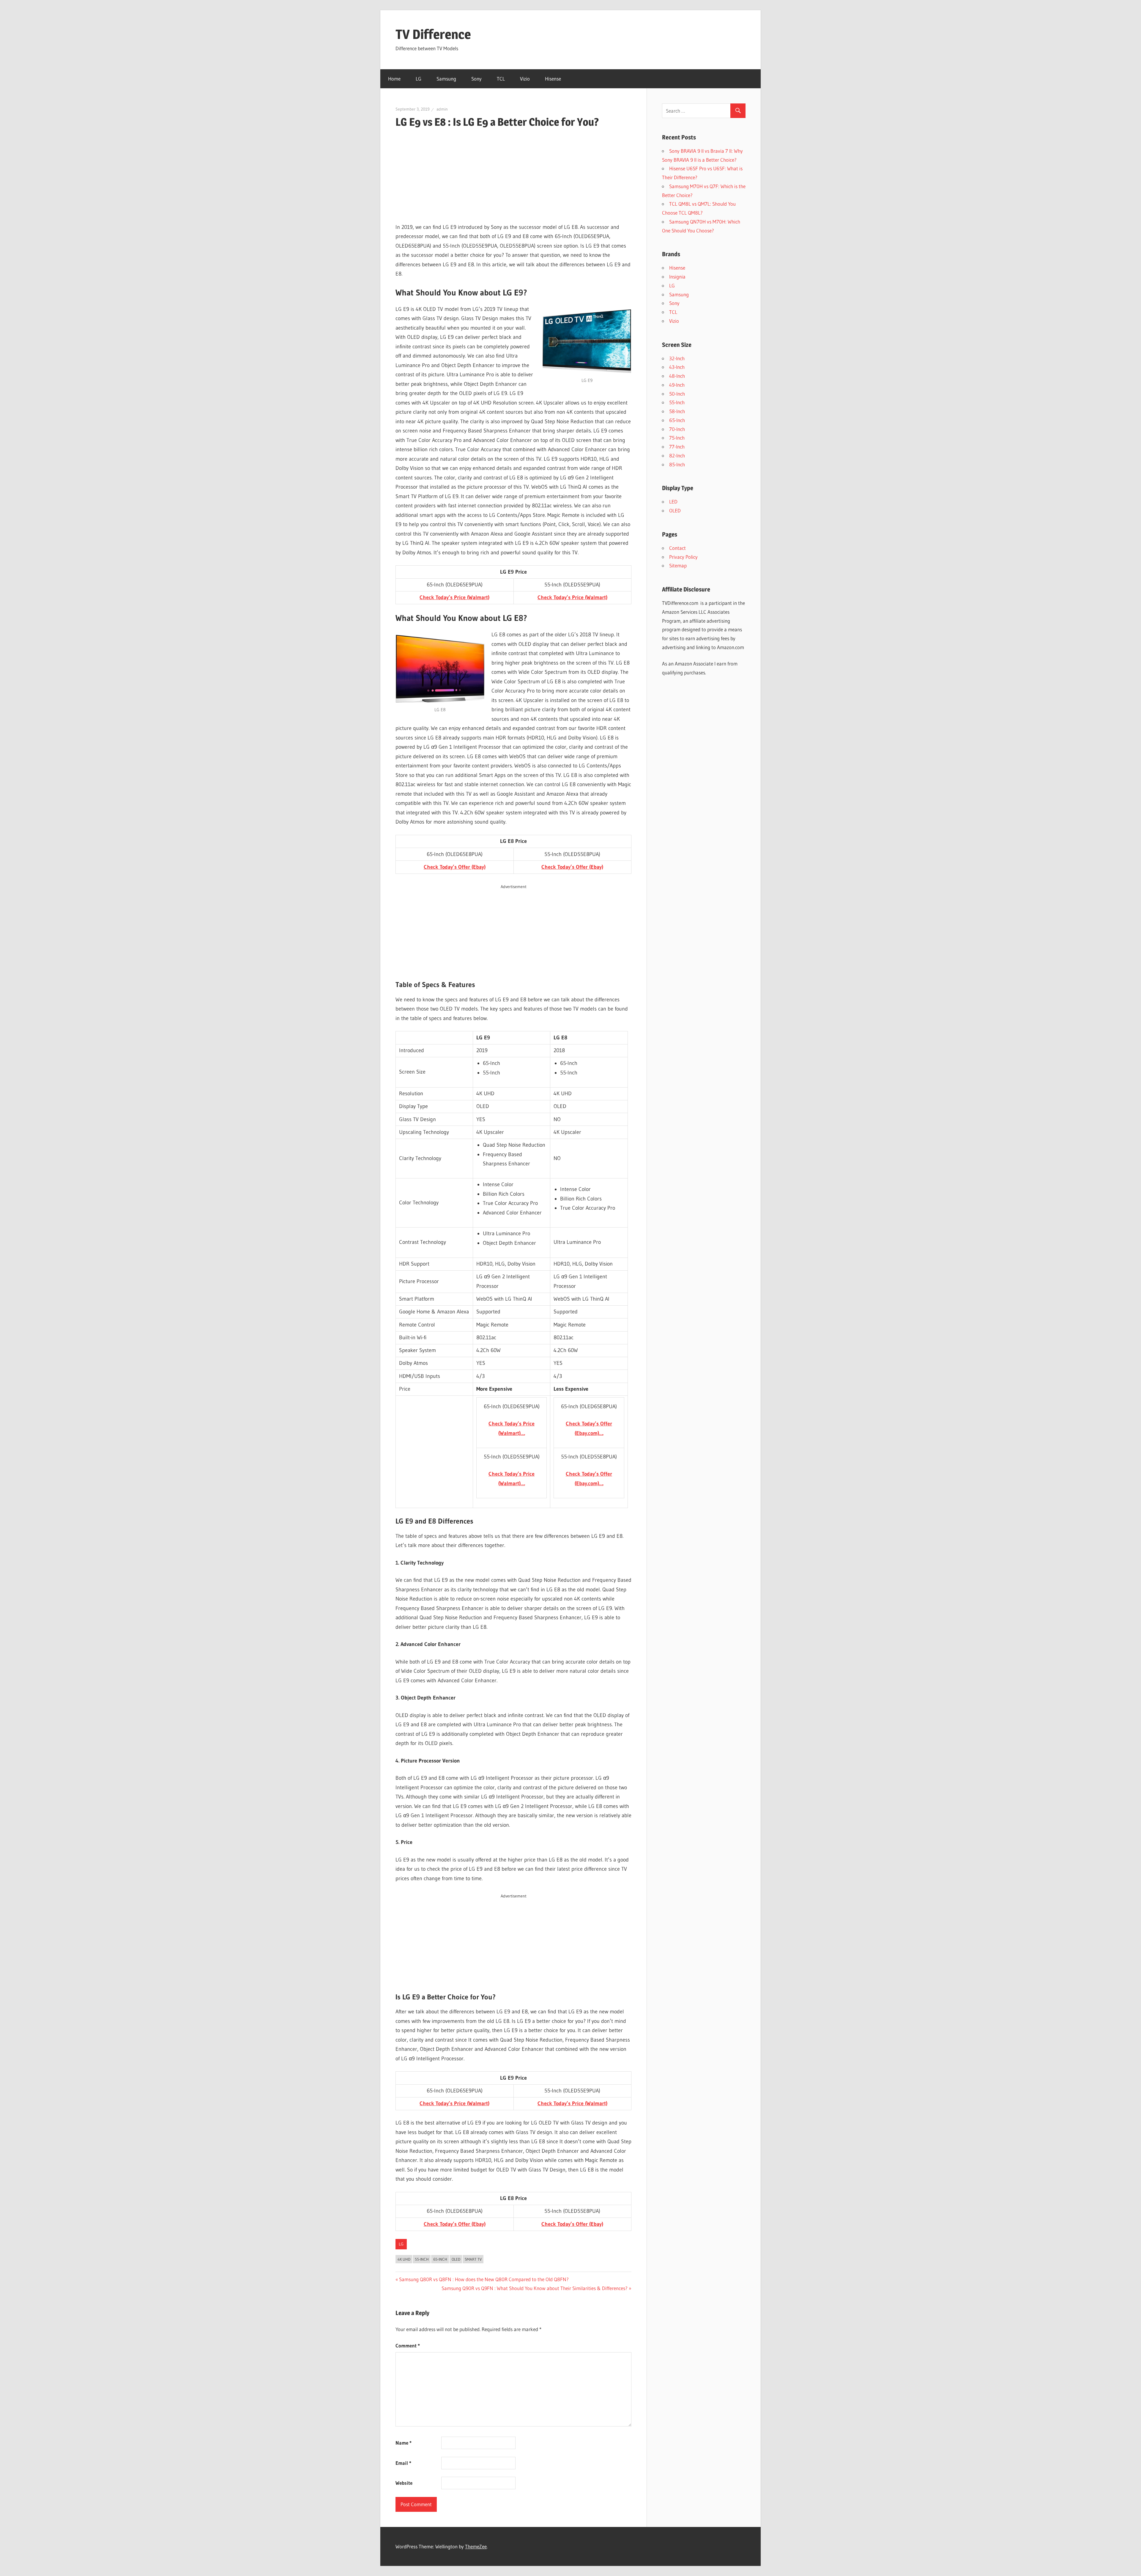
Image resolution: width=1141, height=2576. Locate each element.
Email (403, 2463)
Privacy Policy (683, 557)
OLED (456, 2259)
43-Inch (677, 367)
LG (419, 79)
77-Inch (677, 447)
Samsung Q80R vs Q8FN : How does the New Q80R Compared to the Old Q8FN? (484, 2279)
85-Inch (677, 464)
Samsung (446, 79)
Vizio (525, 79)
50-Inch (677, 394)
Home (394, 79)
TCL (501, 79)
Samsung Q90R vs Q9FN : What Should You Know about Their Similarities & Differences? (535, 2288)
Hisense (553, 79)
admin (442, 109)
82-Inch (677, 455)
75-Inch (677, 438)
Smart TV (473, 2259)
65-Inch (440, 2259)
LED (673, 502)
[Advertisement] (513, 176)
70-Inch (677, 429)
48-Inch (677, 376)
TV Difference (433, 34)
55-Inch (422, 2259)
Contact (677, 548)
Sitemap (678, 565)
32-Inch (677, 358)
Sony (476, 79)
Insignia (677, 277)
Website (404, 2483)
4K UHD (404, 2259)
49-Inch (677, 385)
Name (404, 2443)
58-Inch (677, 411)
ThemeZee (476, 2546)
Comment (408, 2346)
